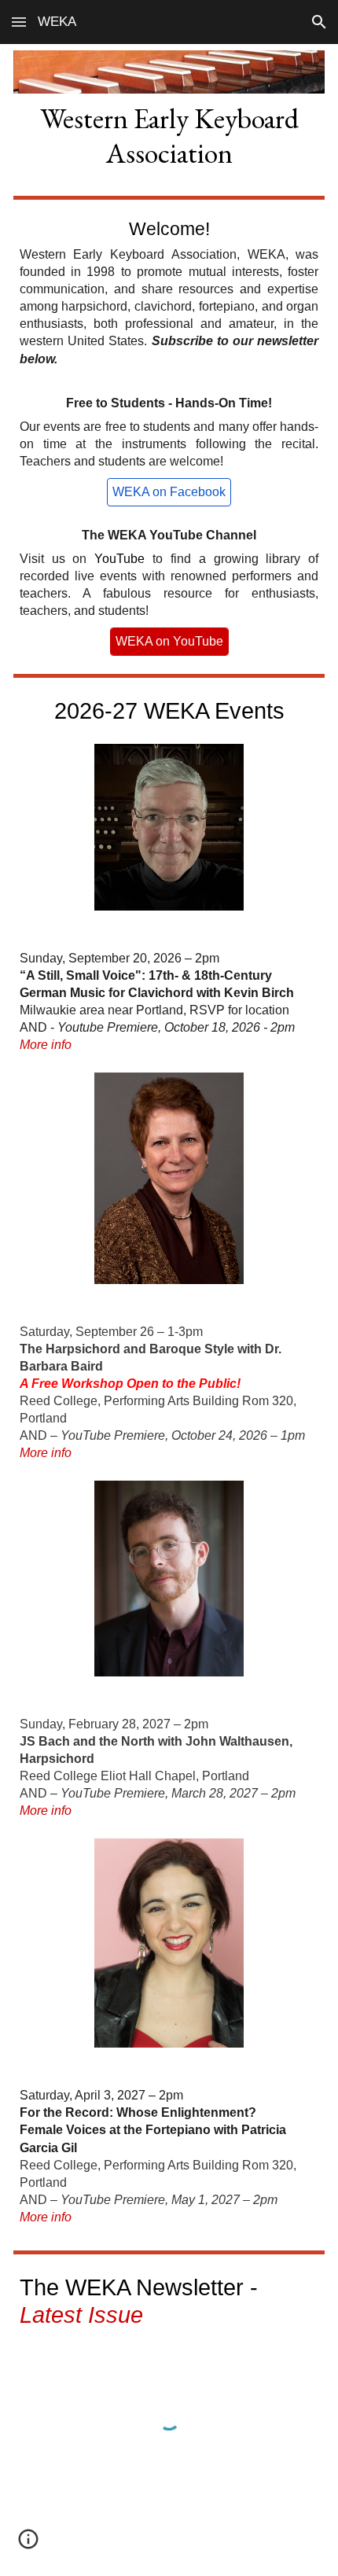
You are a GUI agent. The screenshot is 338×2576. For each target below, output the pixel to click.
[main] (169, 135)
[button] (19, 22)
